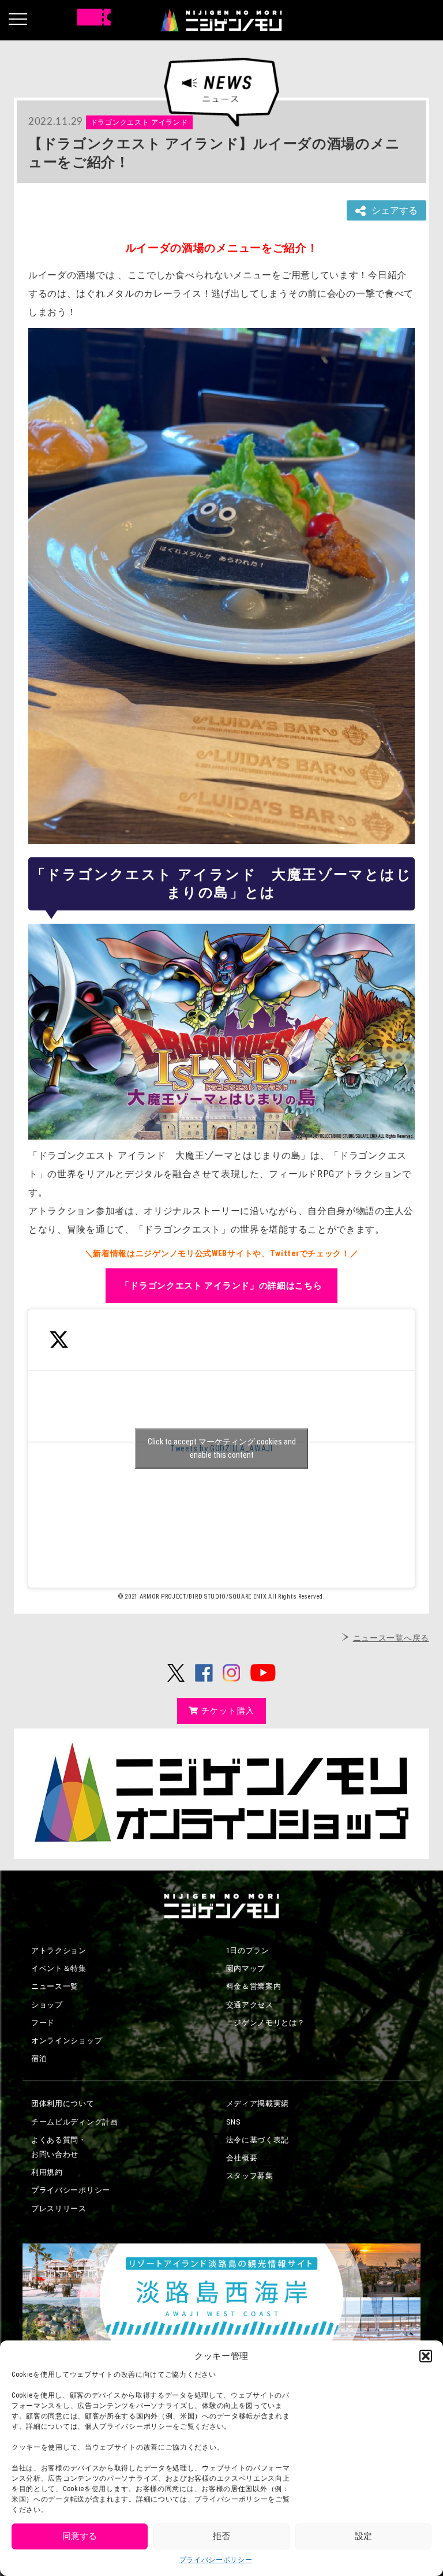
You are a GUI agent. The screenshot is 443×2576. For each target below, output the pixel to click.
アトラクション (59, 1950)
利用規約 (47, 2172)
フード (43, 2023)
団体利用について (63, 2103)
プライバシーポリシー (216, 2560)
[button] (426, 2356)
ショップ (47, 2005)
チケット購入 (228, 1711)
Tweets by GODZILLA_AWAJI (222, 1448)
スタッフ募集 (250, 2176)
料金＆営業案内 (254, 1986)
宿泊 (39, 2058)
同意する (80, 2536)
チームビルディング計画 (75, 2122)
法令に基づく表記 (258, 2140)
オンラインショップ (67, 2041)
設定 (363, 2536)
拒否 (221, 2536)
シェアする (395, 210)
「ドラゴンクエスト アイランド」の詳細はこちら (221, 1286)
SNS (234, 2122)
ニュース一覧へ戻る (391, 1638)
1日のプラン (248, 1950)
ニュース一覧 (55, 1986)
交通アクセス (250, 2005)
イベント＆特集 (59, 1968)
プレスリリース (59, 2209)
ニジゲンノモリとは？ (266, 2023)
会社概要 (242, 2158)
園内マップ (246, 1968)
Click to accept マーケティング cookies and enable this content (222, 1448)
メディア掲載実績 (258, 2103)
